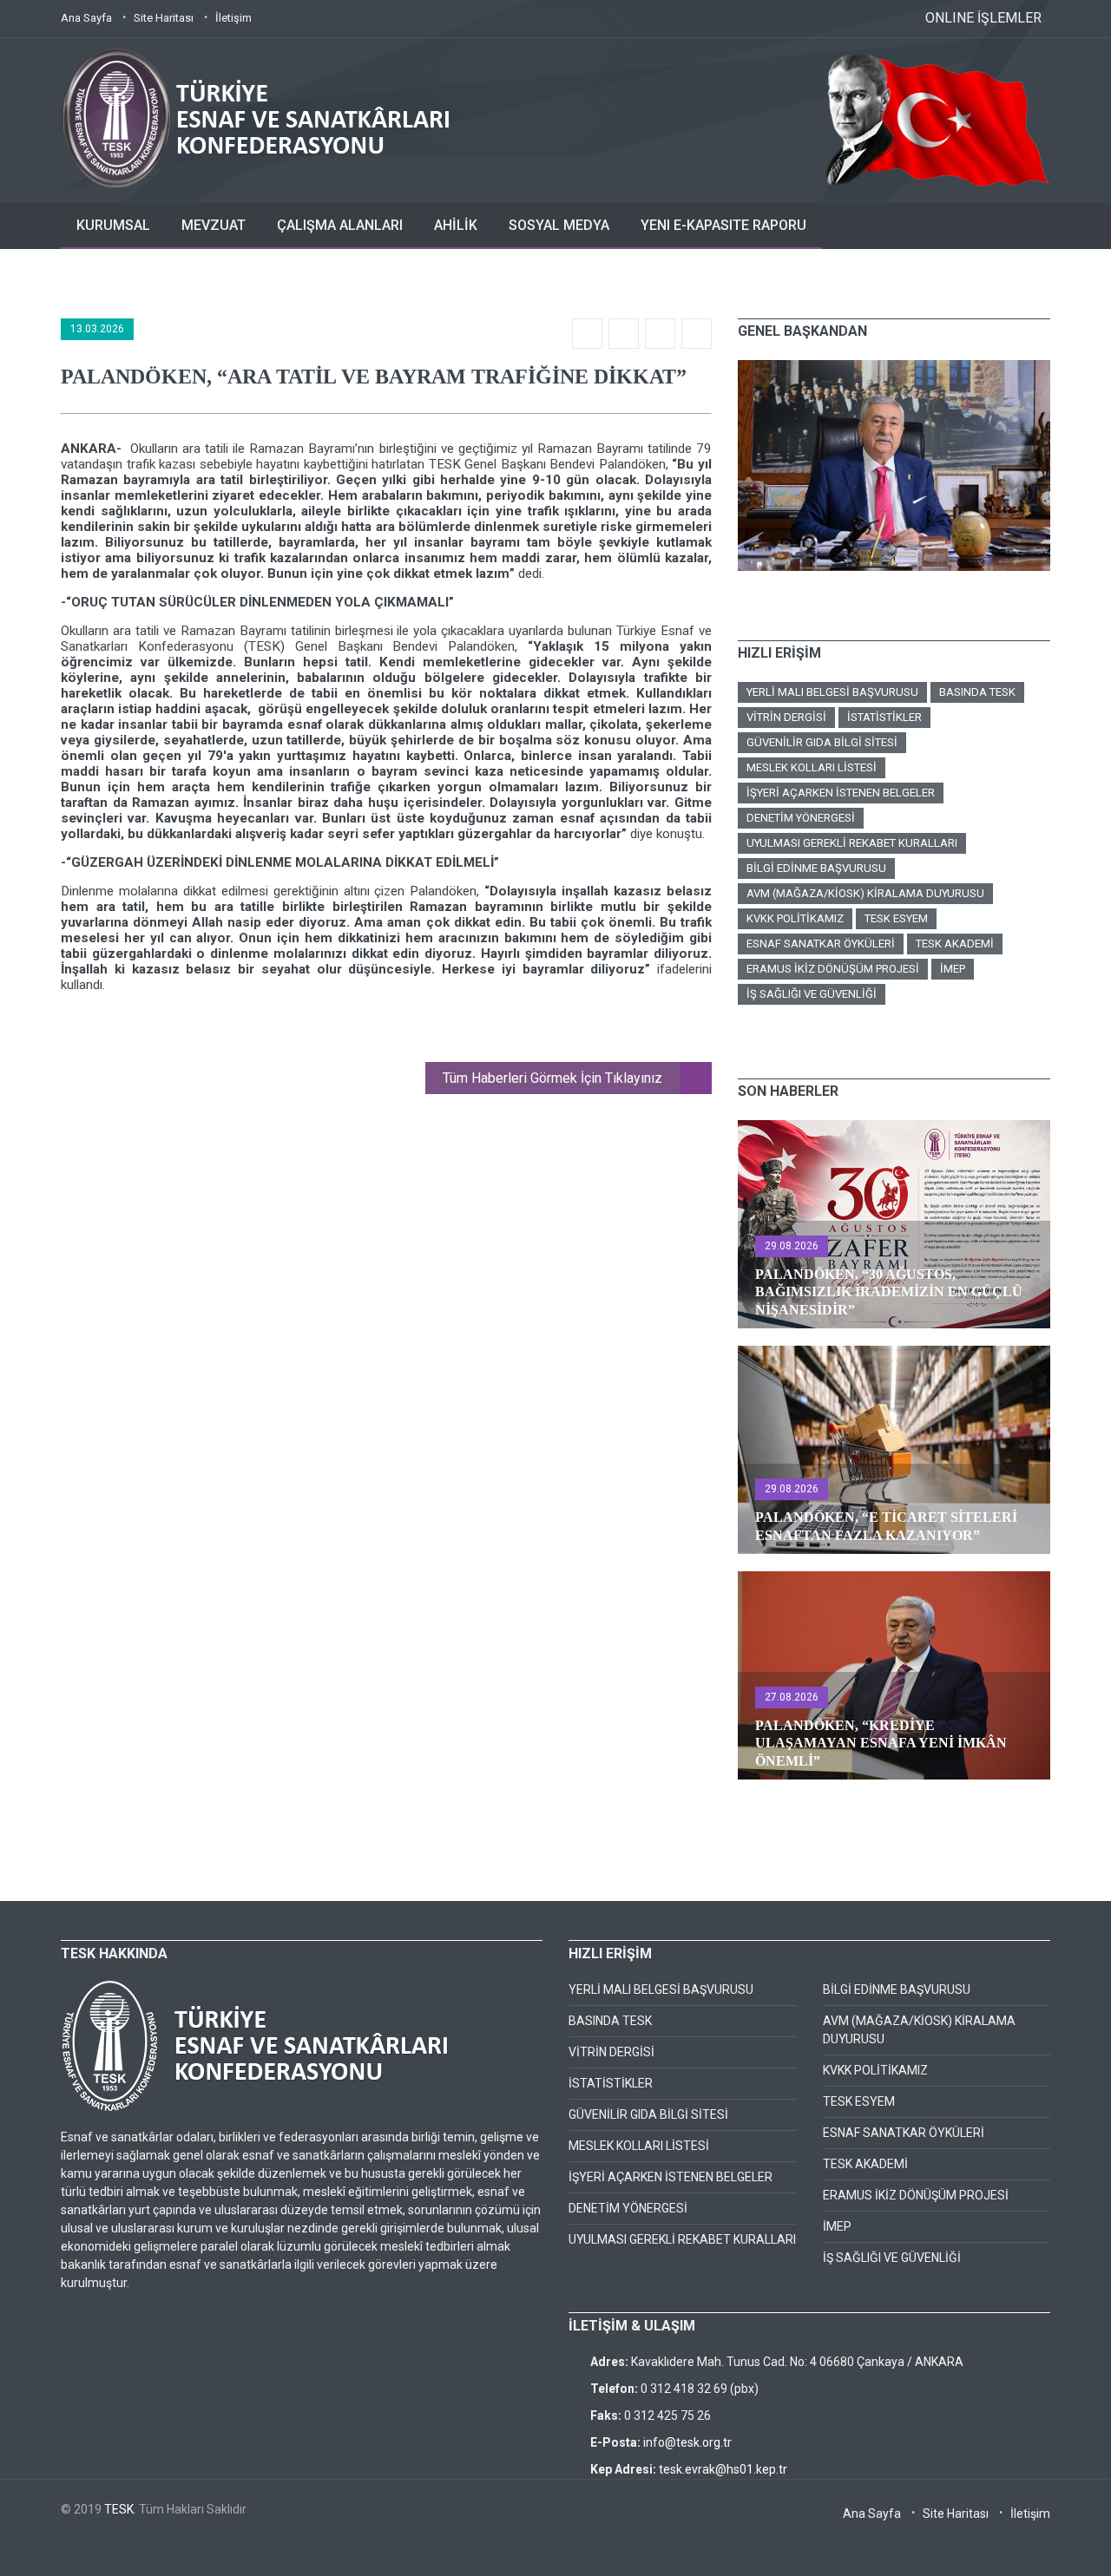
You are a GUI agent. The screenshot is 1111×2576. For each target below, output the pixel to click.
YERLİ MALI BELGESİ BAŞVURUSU (832, 692)
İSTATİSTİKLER (884, 717)
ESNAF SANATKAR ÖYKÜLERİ (821, 944)
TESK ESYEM (896, 918)
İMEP (953, 969)
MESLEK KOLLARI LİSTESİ (812, 767)
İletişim (233, 18)
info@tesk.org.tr (687, 2442)
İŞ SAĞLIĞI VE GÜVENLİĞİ (812, 994)
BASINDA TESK (977, 692)
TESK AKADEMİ (955, 944)
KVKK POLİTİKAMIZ (795, 918)
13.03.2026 (97, 329)
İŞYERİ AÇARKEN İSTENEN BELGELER (841, 793)
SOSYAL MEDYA (559, 225)
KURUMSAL (113, 225)
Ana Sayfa (86, 18)
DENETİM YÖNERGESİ (801, 818)
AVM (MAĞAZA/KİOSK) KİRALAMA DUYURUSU (865, 893)
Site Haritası (164, 18)
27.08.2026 (792, 1697)
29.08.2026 (792, 1246)
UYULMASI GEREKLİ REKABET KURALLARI (852, 843)
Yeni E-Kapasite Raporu (723, 225)
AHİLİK (456, 225)
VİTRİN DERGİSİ (786, 717)
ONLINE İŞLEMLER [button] (983, 18)
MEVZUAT (214, 225)
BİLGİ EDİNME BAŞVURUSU (816, 868)
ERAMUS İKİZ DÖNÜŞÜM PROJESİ (833, 969)
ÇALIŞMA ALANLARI (340, 225)
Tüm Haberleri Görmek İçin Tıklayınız (552, 1078)
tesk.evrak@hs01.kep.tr (723, 2469)
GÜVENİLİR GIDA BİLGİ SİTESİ (822, 742)
